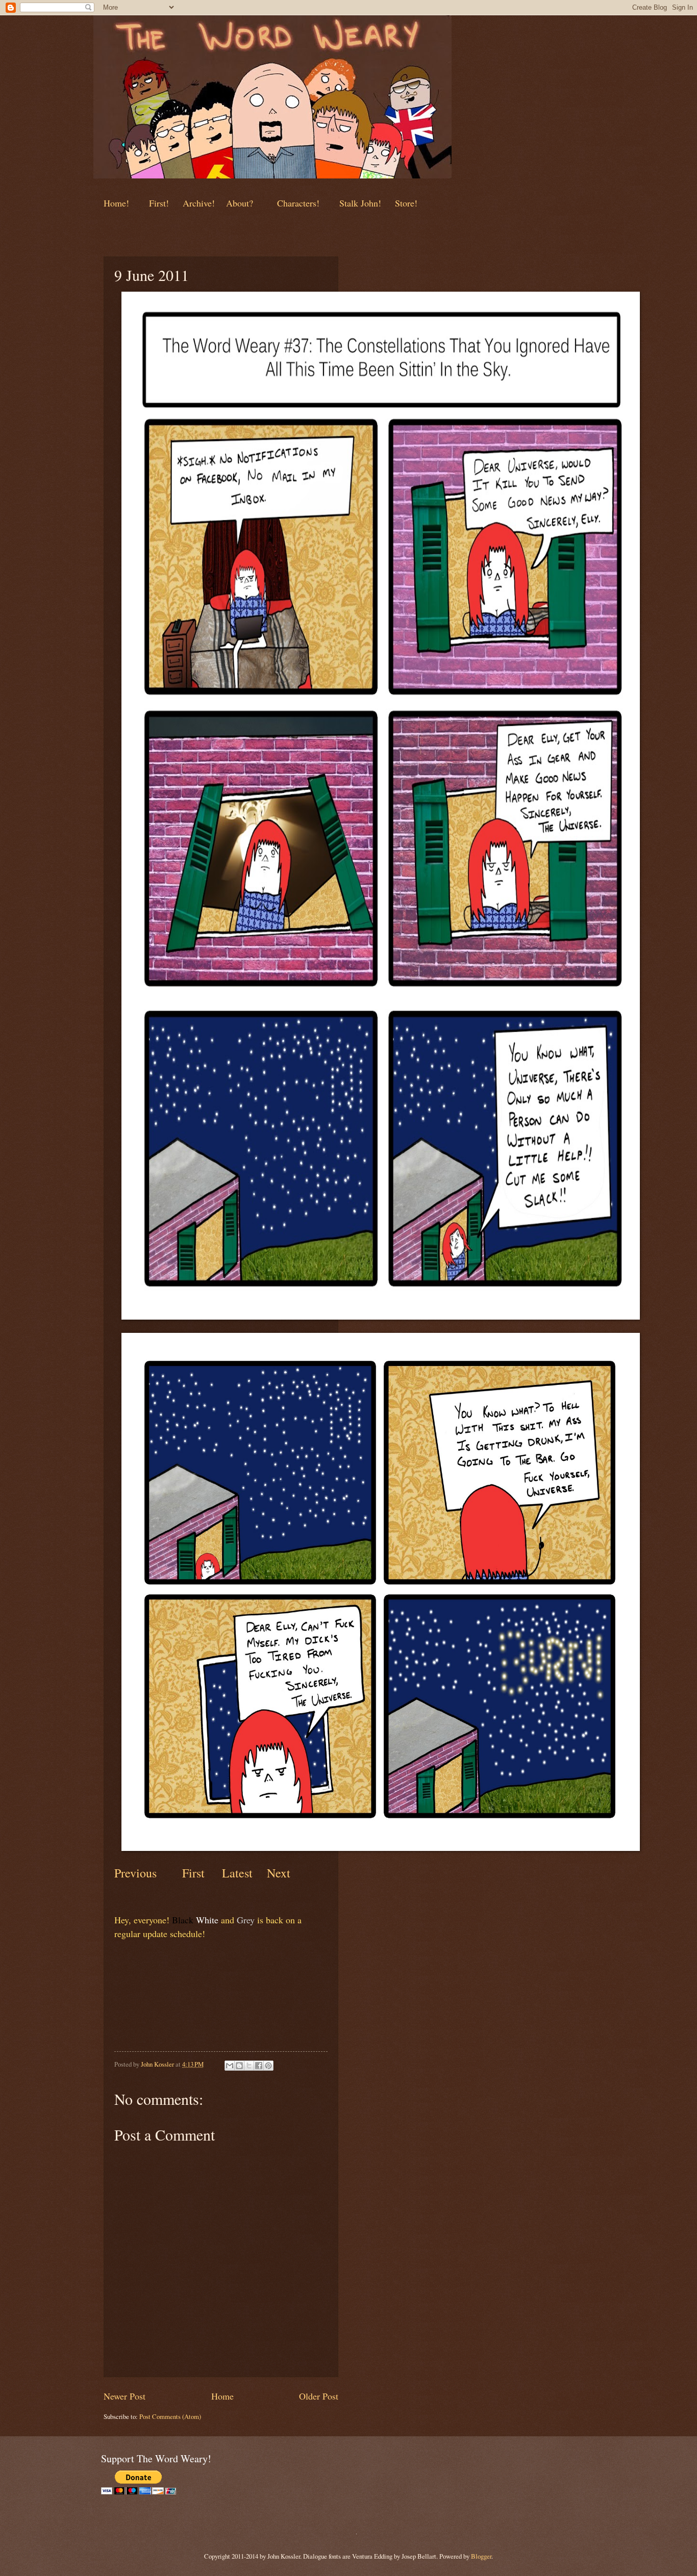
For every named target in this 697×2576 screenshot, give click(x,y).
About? (238, 203)
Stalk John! (362, 203)
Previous (135, 1873)
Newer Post (125, 2396)
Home (222, 2396)
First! (160, 203)
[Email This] (230, 2066)
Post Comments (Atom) (170, 2416)
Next (277, 1873)
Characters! (298, 203)
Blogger (481, 2556)
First (195, 1873)
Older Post (319, 2396)
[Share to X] (249, 2066)
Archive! (199, 203)
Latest (237, 1873)
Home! (116, 203)
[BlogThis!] (239, 2066)
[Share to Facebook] (259, 2066)
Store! (406, 203)
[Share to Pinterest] (268, 2066)
